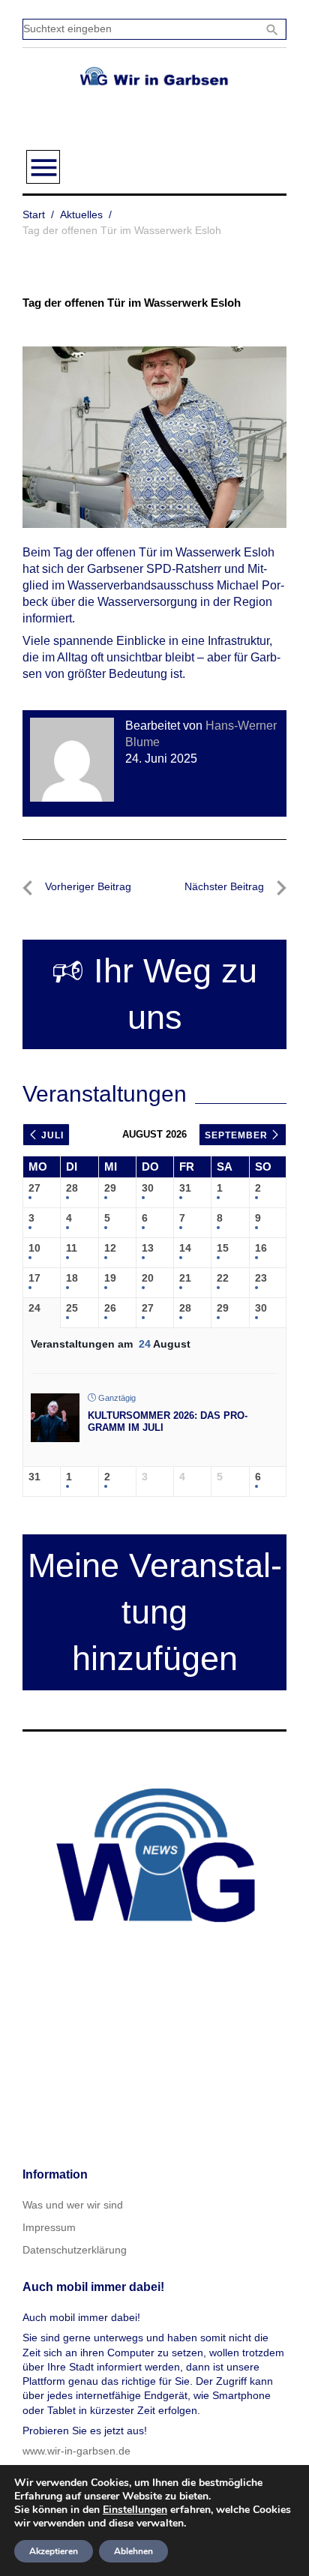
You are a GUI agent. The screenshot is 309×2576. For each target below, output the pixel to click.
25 (72, 1308)
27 (34, 1188)
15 (223, 1248)
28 (72, 1188)
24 (34, 1308)
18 (72, 1278)
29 (110, 1188)
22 (223, 1278)
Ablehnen (133, 2551)
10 (34, 1248)
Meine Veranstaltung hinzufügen (155, 1612)
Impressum (49, 2227)
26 (110, 1308)
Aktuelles (81, 214)
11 (72, 1248)
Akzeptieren (54, 2551)
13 (148, 1248)
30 (148, 1188)
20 (148, 1278)
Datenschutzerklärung (75, 2250)
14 (185, 1248)
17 (34, 1278)
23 (261, 1278)
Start (34, 214)
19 (110, 1278)
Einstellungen (135, 2510)
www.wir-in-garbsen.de (76, 2451)
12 (110, 1248)
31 (185, 1188)
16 (261, 1248)
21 (185, 1278)
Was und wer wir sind (73, 2205)
